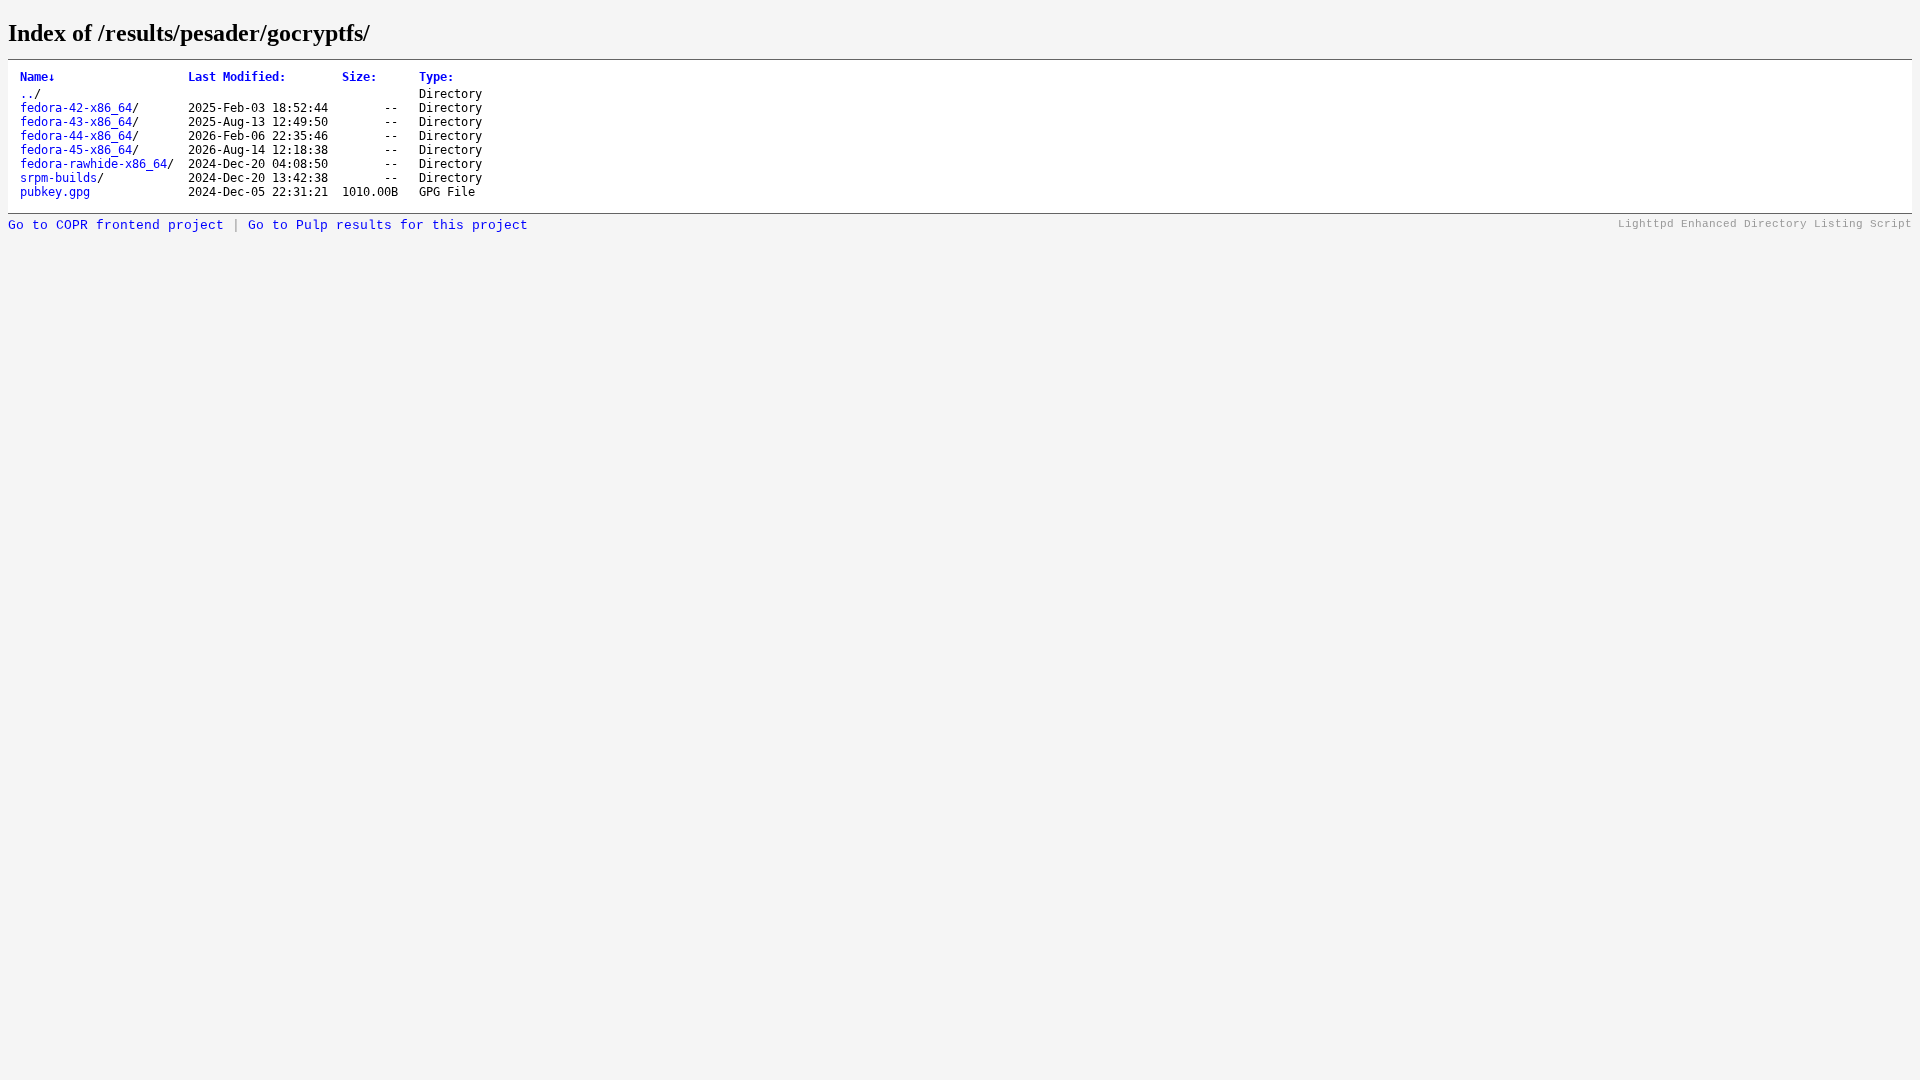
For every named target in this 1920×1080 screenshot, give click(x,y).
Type (436, 77)
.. (27, 94)
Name (37, 77)
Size (359, 77)
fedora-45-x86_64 (76, 150)
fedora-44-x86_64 (76, 136)
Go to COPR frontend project (116, 225)
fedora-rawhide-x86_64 (93, 164)
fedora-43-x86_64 (76, 122)
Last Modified (237, 77)
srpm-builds (58, 178)
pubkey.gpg (55, 192)
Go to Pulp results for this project (388, 225)
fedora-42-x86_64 (76, 108)
